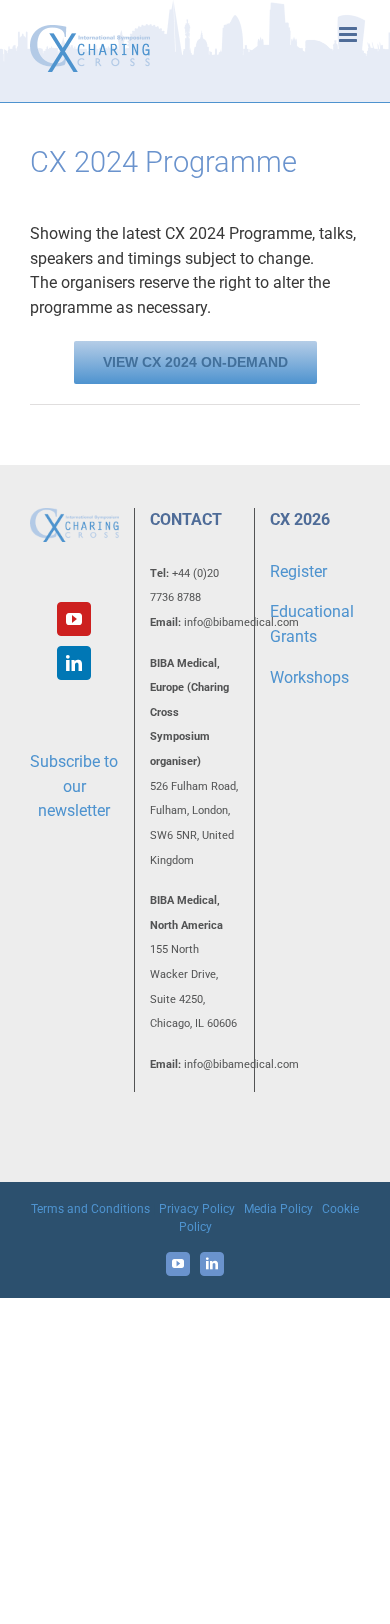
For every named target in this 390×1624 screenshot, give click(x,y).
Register (298, 571)
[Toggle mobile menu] (349, 34)
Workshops (309, 677)
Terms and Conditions (90, 1209)
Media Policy (278, 1209)
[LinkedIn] (74, 663)
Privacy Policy (197, 1209)
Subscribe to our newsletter (74, 786)
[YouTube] (74, 619)
